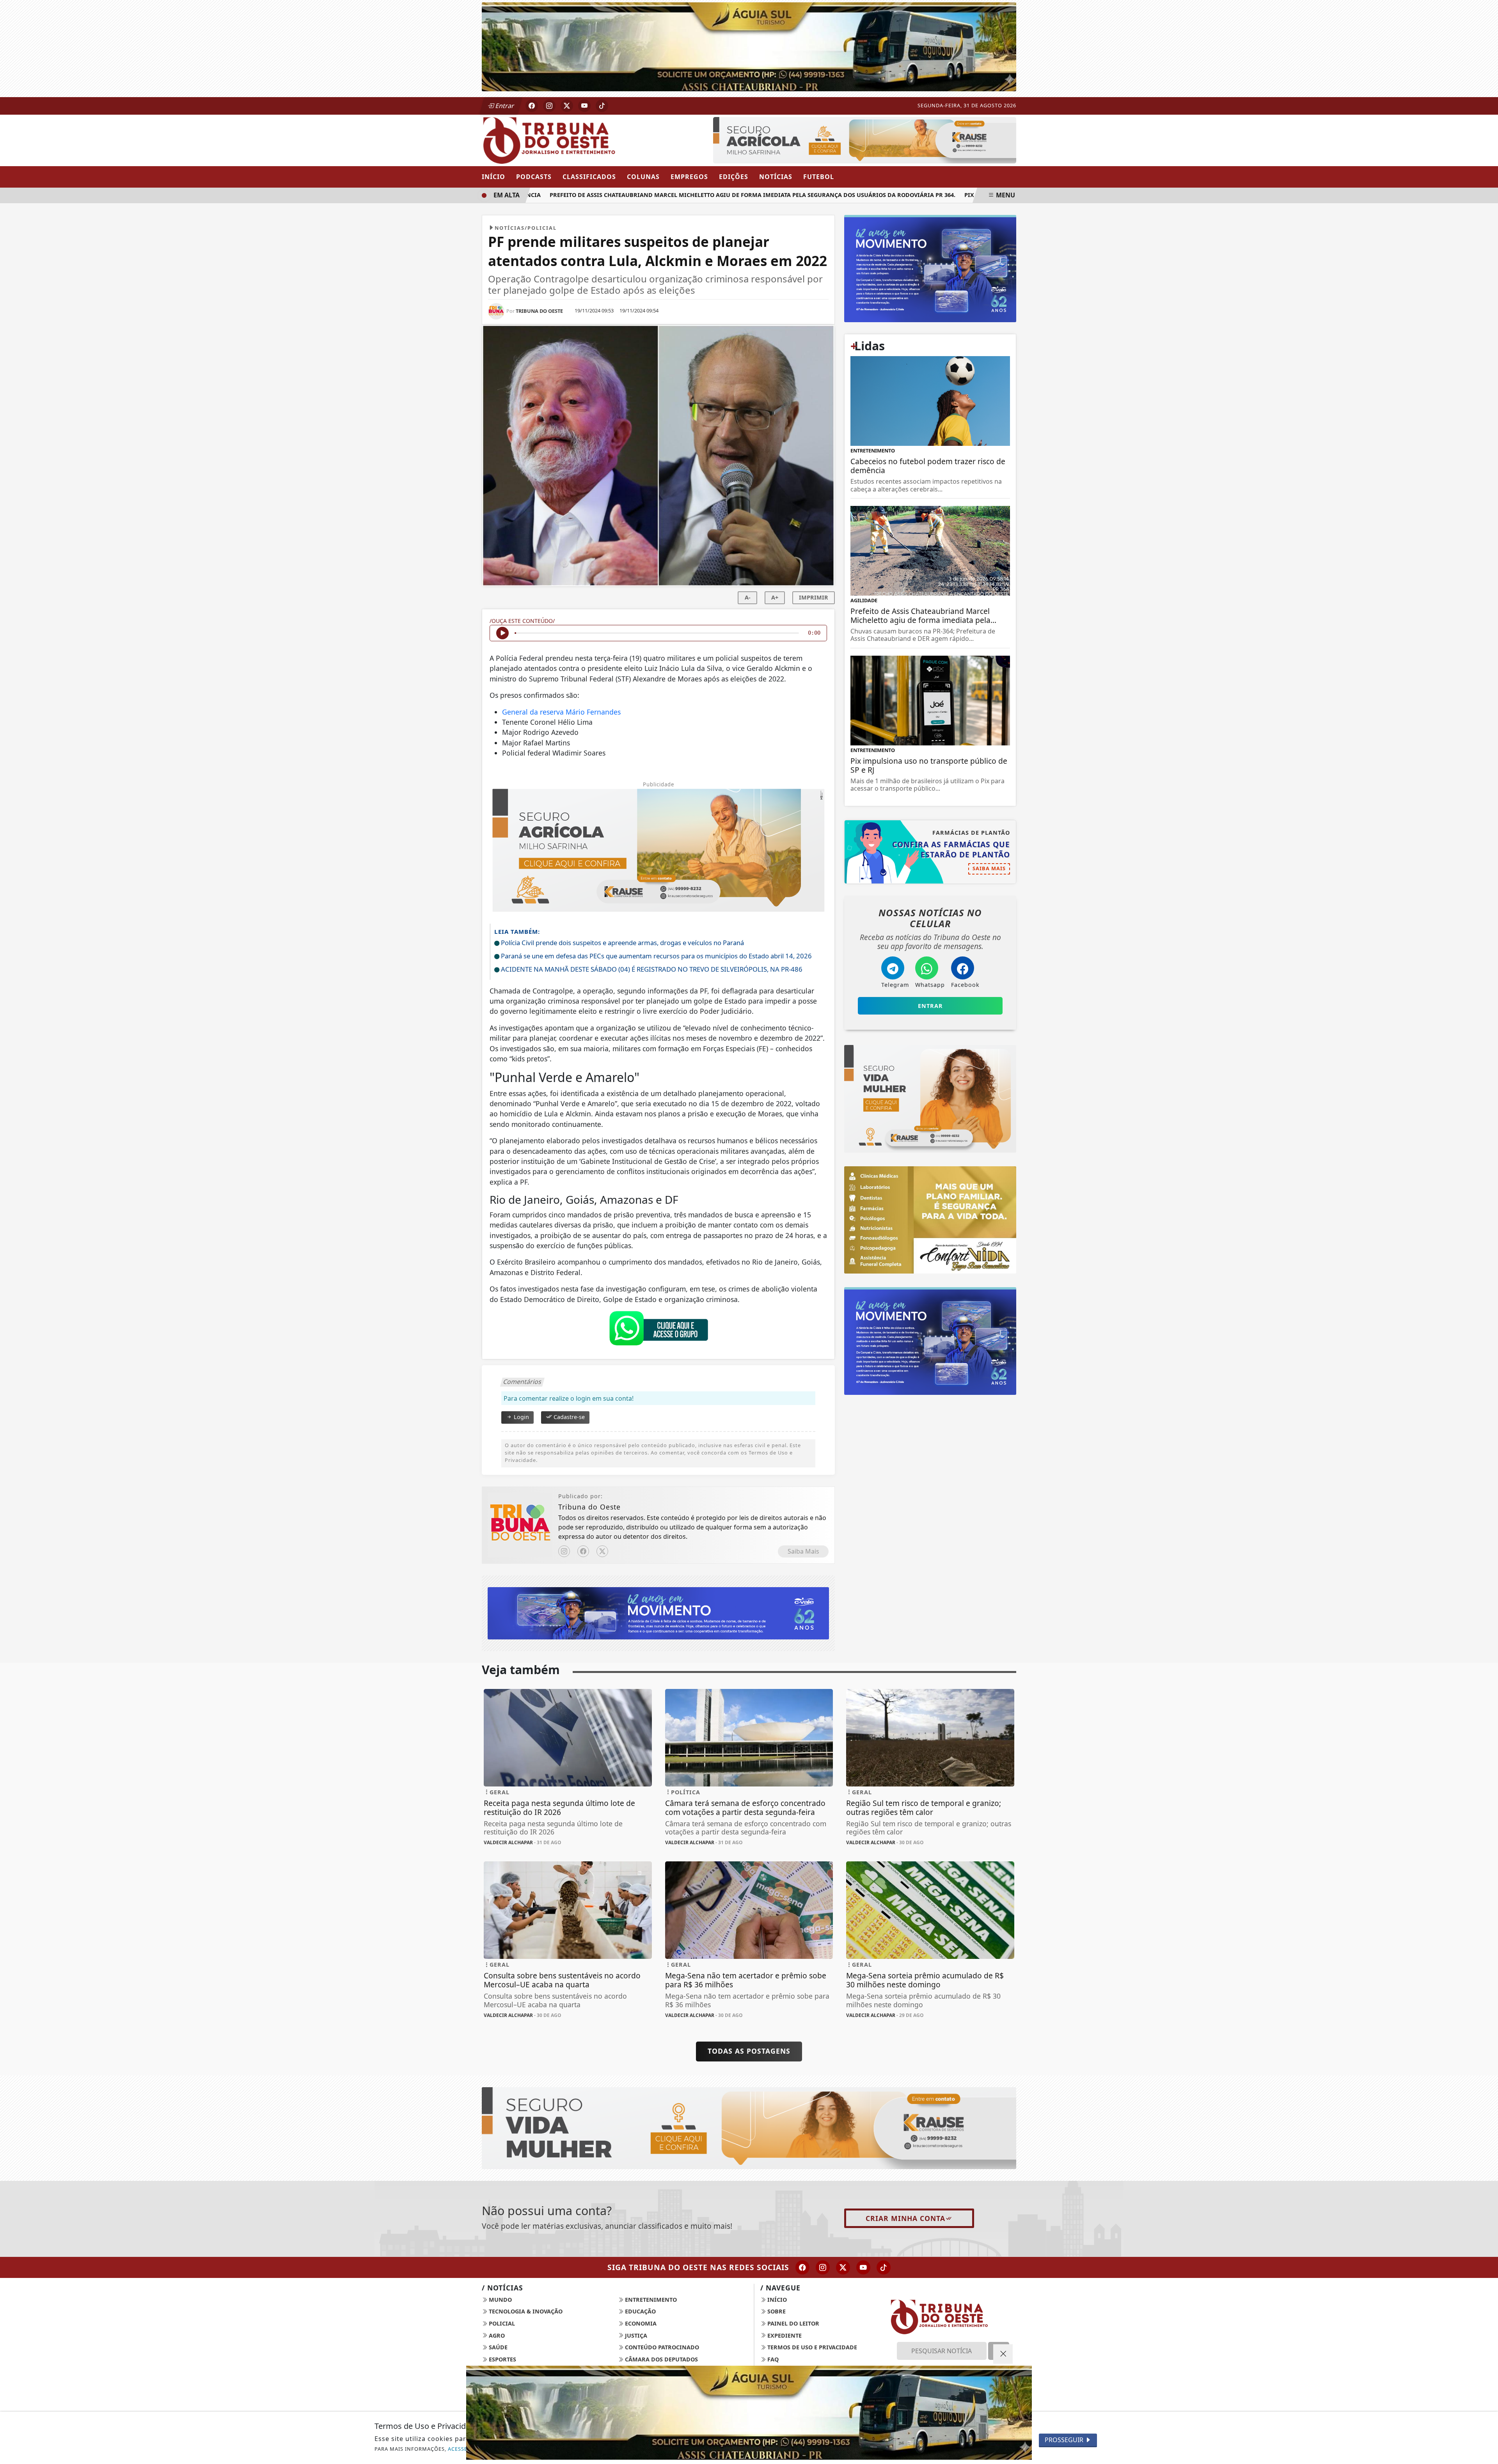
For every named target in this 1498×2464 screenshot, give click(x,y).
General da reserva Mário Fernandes (561, 712)
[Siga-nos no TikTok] (884, 2267)
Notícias (776, 177)
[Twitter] (602, 1551)
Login (521, 1417)
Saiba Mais (803, 1551)
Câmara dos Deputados (661, 2359)
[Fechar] (1003, 2354)
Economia (640, 2323)
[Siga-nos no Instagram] (823, 2267)
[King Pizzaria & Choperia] (658, 1613)
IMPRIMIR (814, 597)
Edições (734, 177)
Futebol (819, 177)
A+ (775, 597)
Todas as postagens (749, 2051)
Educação (640, 2311)
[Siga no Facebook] (532, 106)
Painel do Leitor (792, 2323)
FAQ (772, 2359)
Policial (501, 2323)
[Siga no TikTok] (602, 106)
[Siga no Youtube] (584, 106)
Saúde (497, 2347)
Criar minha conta (905, 2218)
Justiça (635, 2335)
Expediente (784, 2335)
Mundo (500, 2300)
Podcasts (534, 177)
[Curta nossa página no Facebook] (802, 2267)
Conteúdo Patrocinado (661, 2347)
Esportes (502, 2359)
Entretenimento (650, 2300)
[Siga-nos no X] (843, 2267)
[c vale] (865, 139)
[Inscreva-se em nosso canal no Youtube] (863, 2267)
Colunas (643, 177)
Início (493, 177)
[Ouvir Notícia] (502, 633)
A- (748, 597)
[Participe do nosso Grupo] (658, 1330)
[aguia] (749, 46)
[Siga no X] (567, 106)
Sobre (776, 2311)
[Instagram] (564, 1551)
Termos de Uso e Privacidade (811, 2347)
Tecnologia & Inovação (525, 2311)
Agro (496, 2335)
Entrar (504, 106)
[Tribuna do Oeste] (568, 140)
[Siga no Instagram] (549, 106)
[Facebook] (583, 1551)
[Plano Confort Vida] (749, 2413)
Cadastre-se (568, 1417)
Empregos (689, 177)
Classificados (589, 177)
